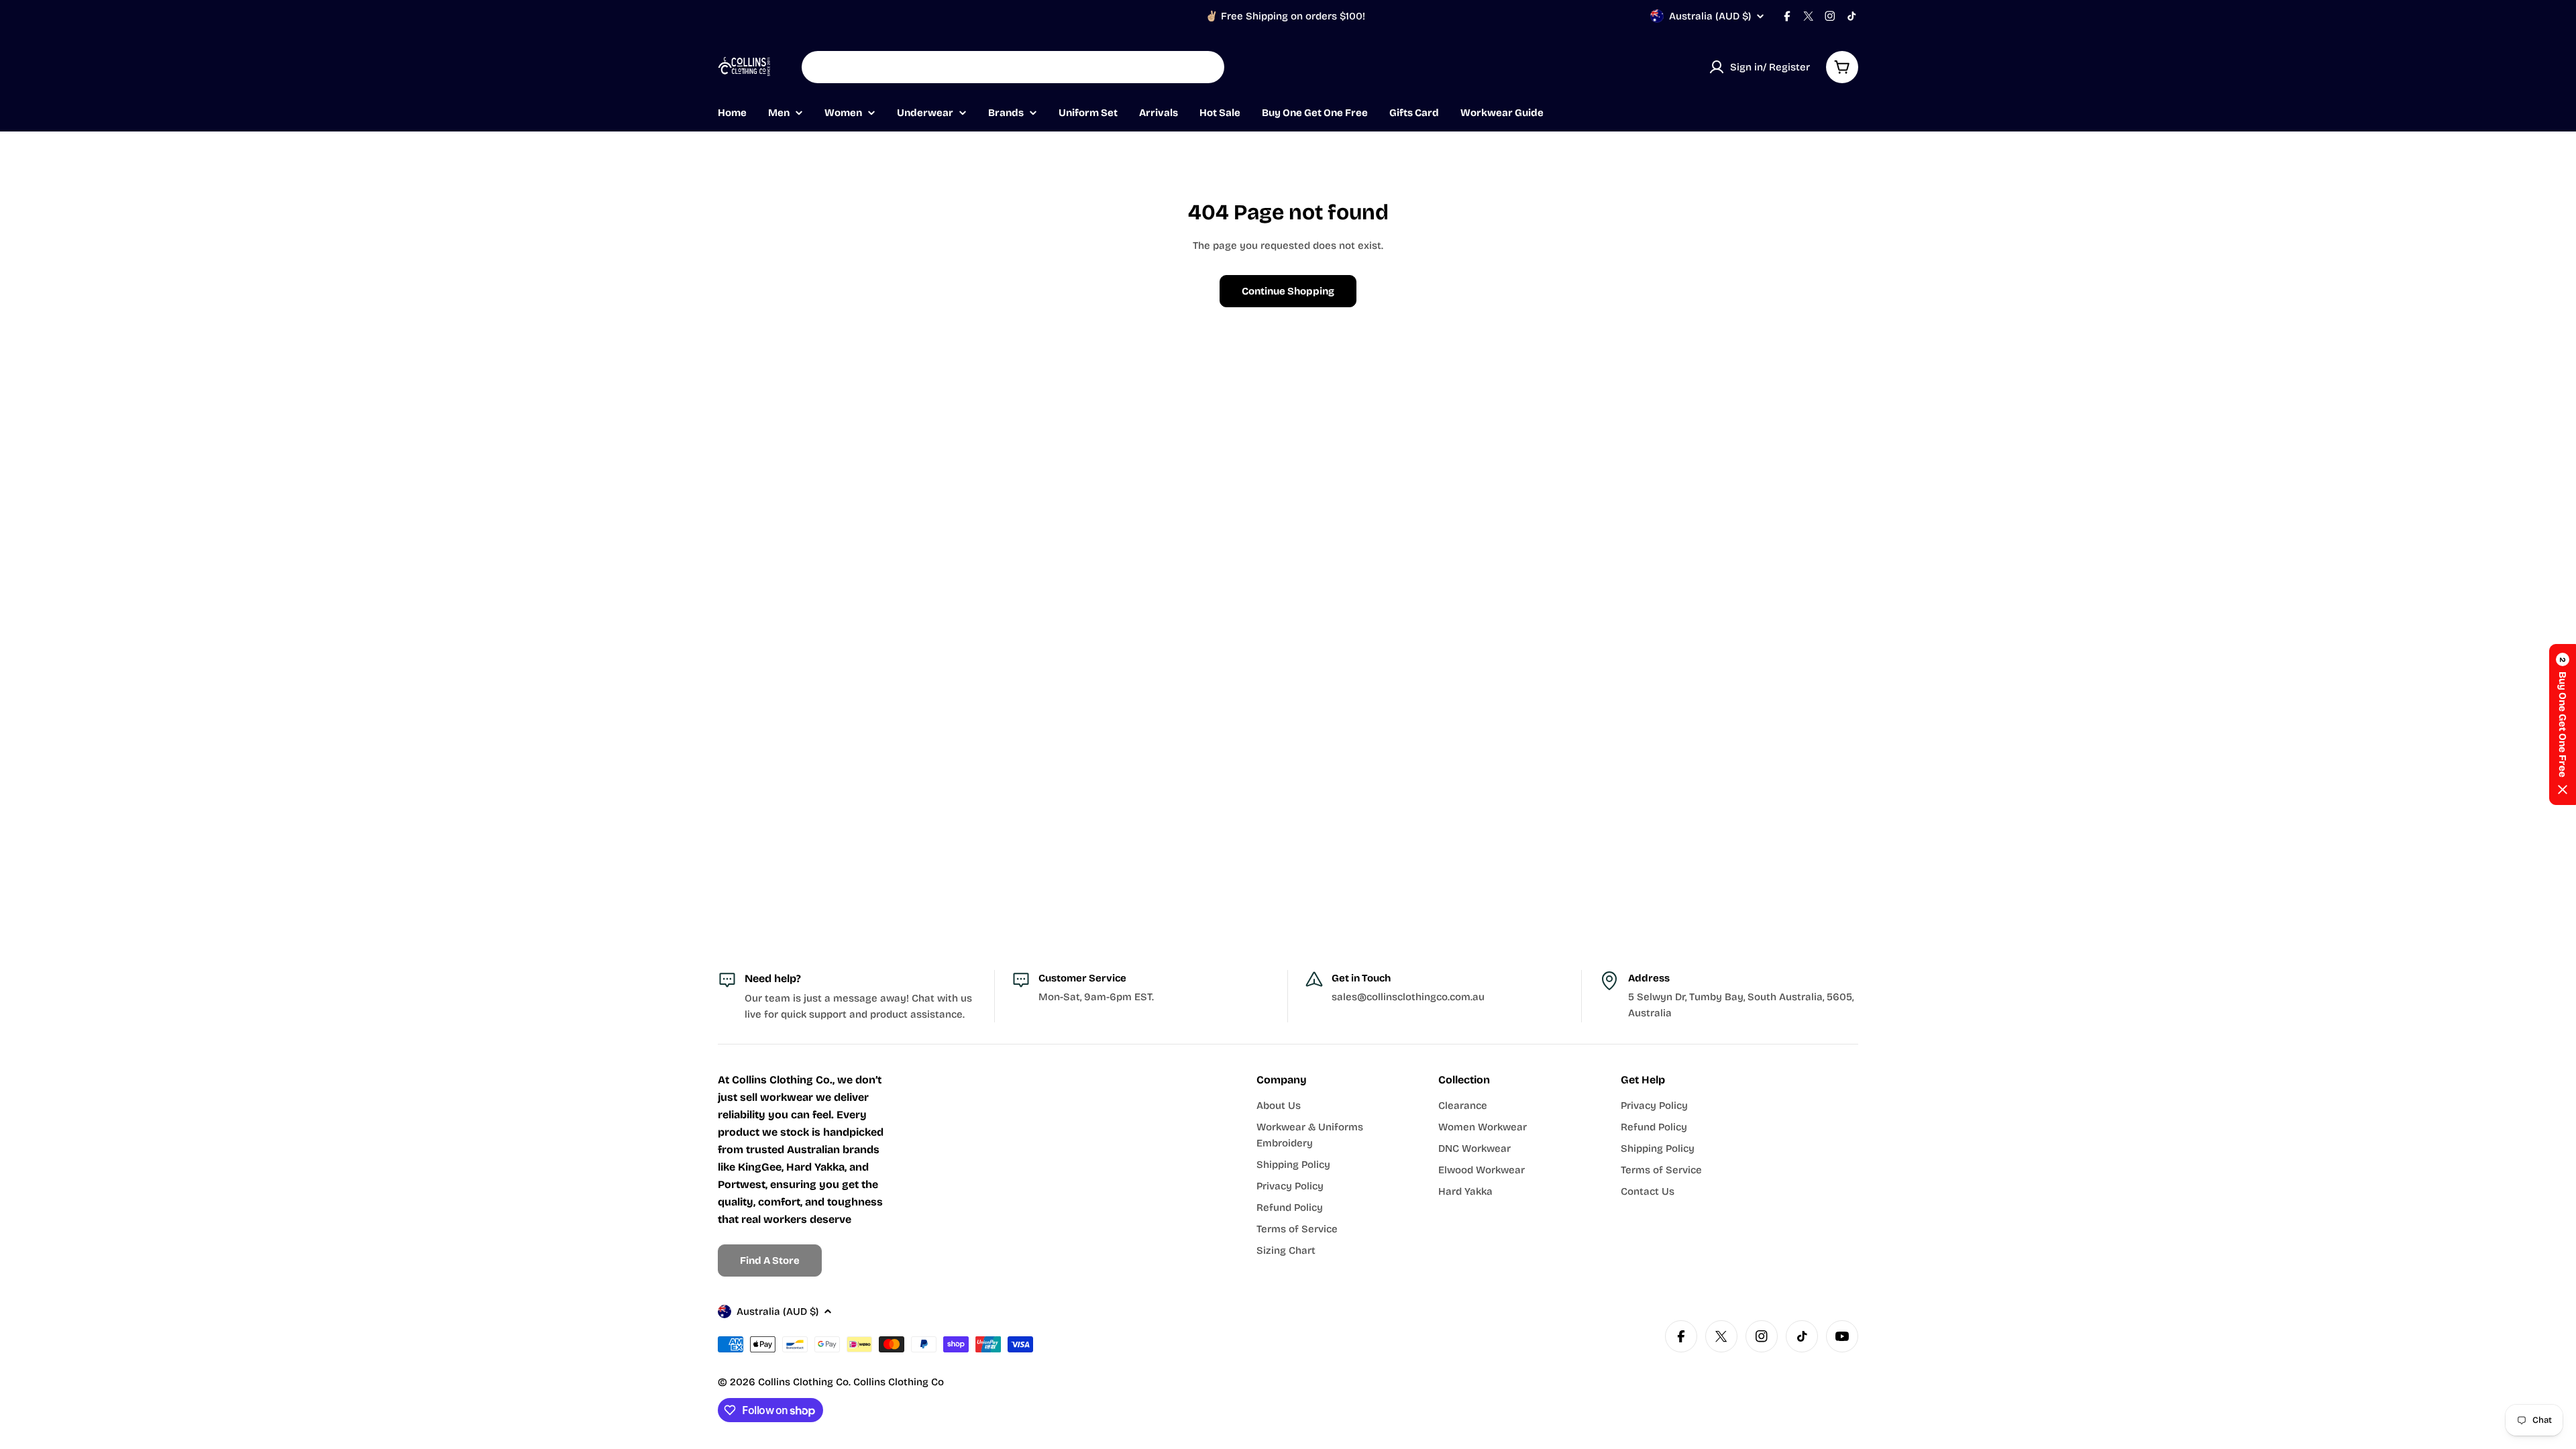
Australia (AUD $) (1710, 16)
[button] (2563, 724)
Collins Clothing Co (803, 1382)
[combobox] (1013, 67)
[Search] (1205, 67)
